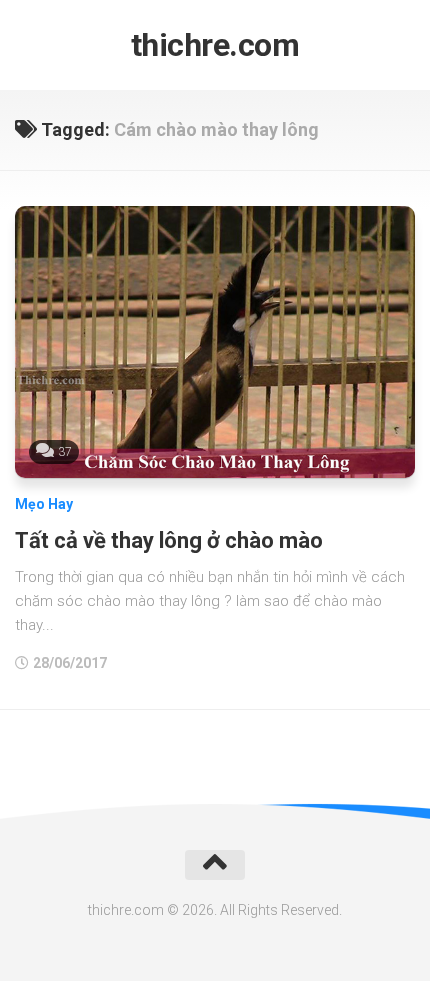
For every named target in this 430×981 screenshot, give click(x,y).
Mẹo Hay (44, 504)
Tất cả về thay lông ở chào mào (169, 540)
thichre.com (215, 45)
